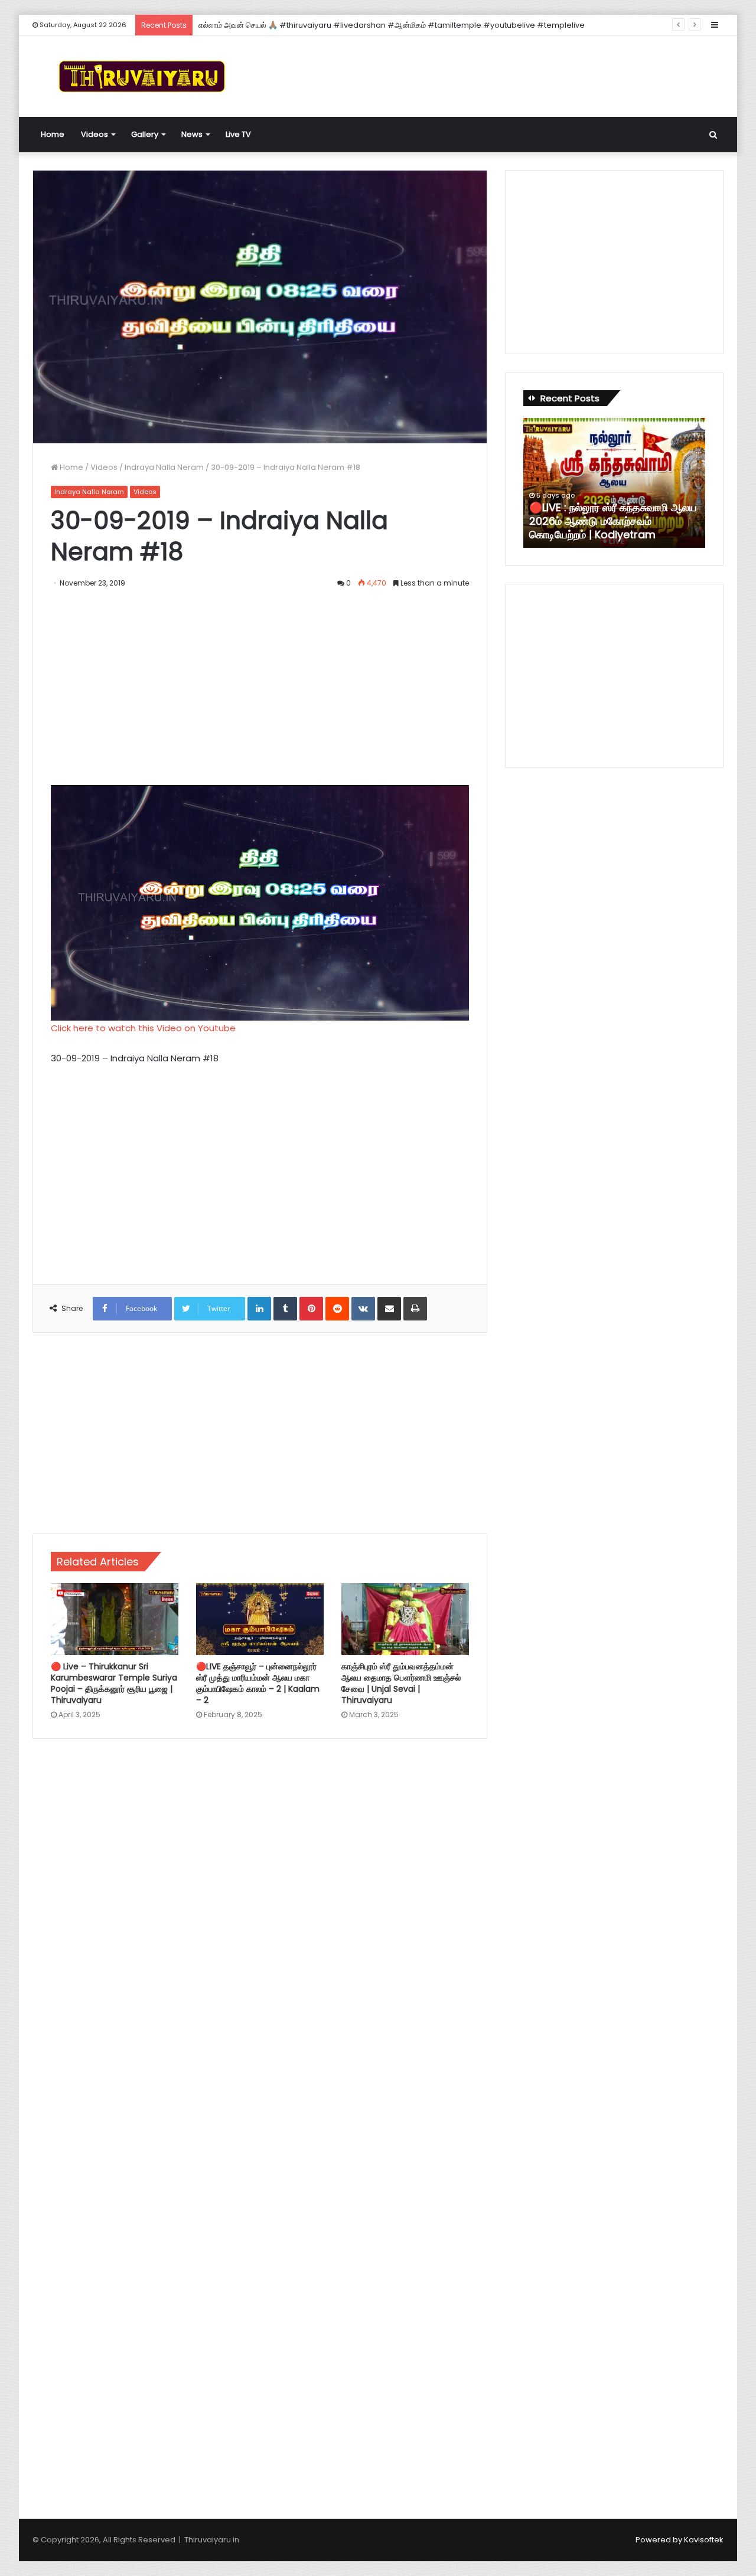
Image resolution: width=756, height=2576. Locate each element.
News (192, 134)
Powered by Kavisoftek (680, 2540)
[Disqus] (260, 1917)
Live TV (238, 134)
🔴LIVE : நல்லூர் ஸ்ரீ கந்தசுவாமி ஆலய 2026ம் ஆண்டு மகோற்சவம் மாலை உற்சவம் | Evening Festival (359, 25)
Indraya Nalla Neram (164, 467)
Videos (94, 134)
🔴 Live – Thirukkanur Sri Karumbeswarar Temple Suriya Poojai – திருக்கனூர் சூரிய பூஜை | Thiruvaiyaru (114, 1683)
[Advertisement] (496, 74)
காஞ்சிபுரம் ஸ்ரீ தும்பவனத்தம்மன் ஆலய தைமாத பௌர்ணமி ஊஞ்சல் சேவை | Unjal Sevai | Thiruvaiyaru (401, 1683)
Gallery (145, 134)
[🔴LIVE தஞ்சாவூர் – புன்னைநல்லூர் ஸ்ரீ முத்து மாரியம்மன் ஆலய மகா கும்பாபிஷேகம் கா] (260, 1619)
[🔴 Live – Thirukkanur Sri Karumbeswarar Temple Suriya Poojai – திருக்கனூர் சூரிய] (115, 1619)
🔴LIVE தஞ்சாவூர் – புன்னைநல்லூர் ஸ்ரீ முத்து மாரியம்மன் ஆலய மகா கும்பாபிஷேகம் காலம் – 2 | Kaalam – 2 (258, 1683)
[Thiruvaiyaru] (142, 76)
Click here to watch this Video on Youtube (143, 1028)
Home (53, 134)
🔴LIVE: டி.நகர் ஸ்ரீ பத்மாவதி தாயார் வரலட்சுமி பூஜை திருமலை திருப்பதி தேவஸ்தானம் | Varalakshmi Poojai (627, 521)
